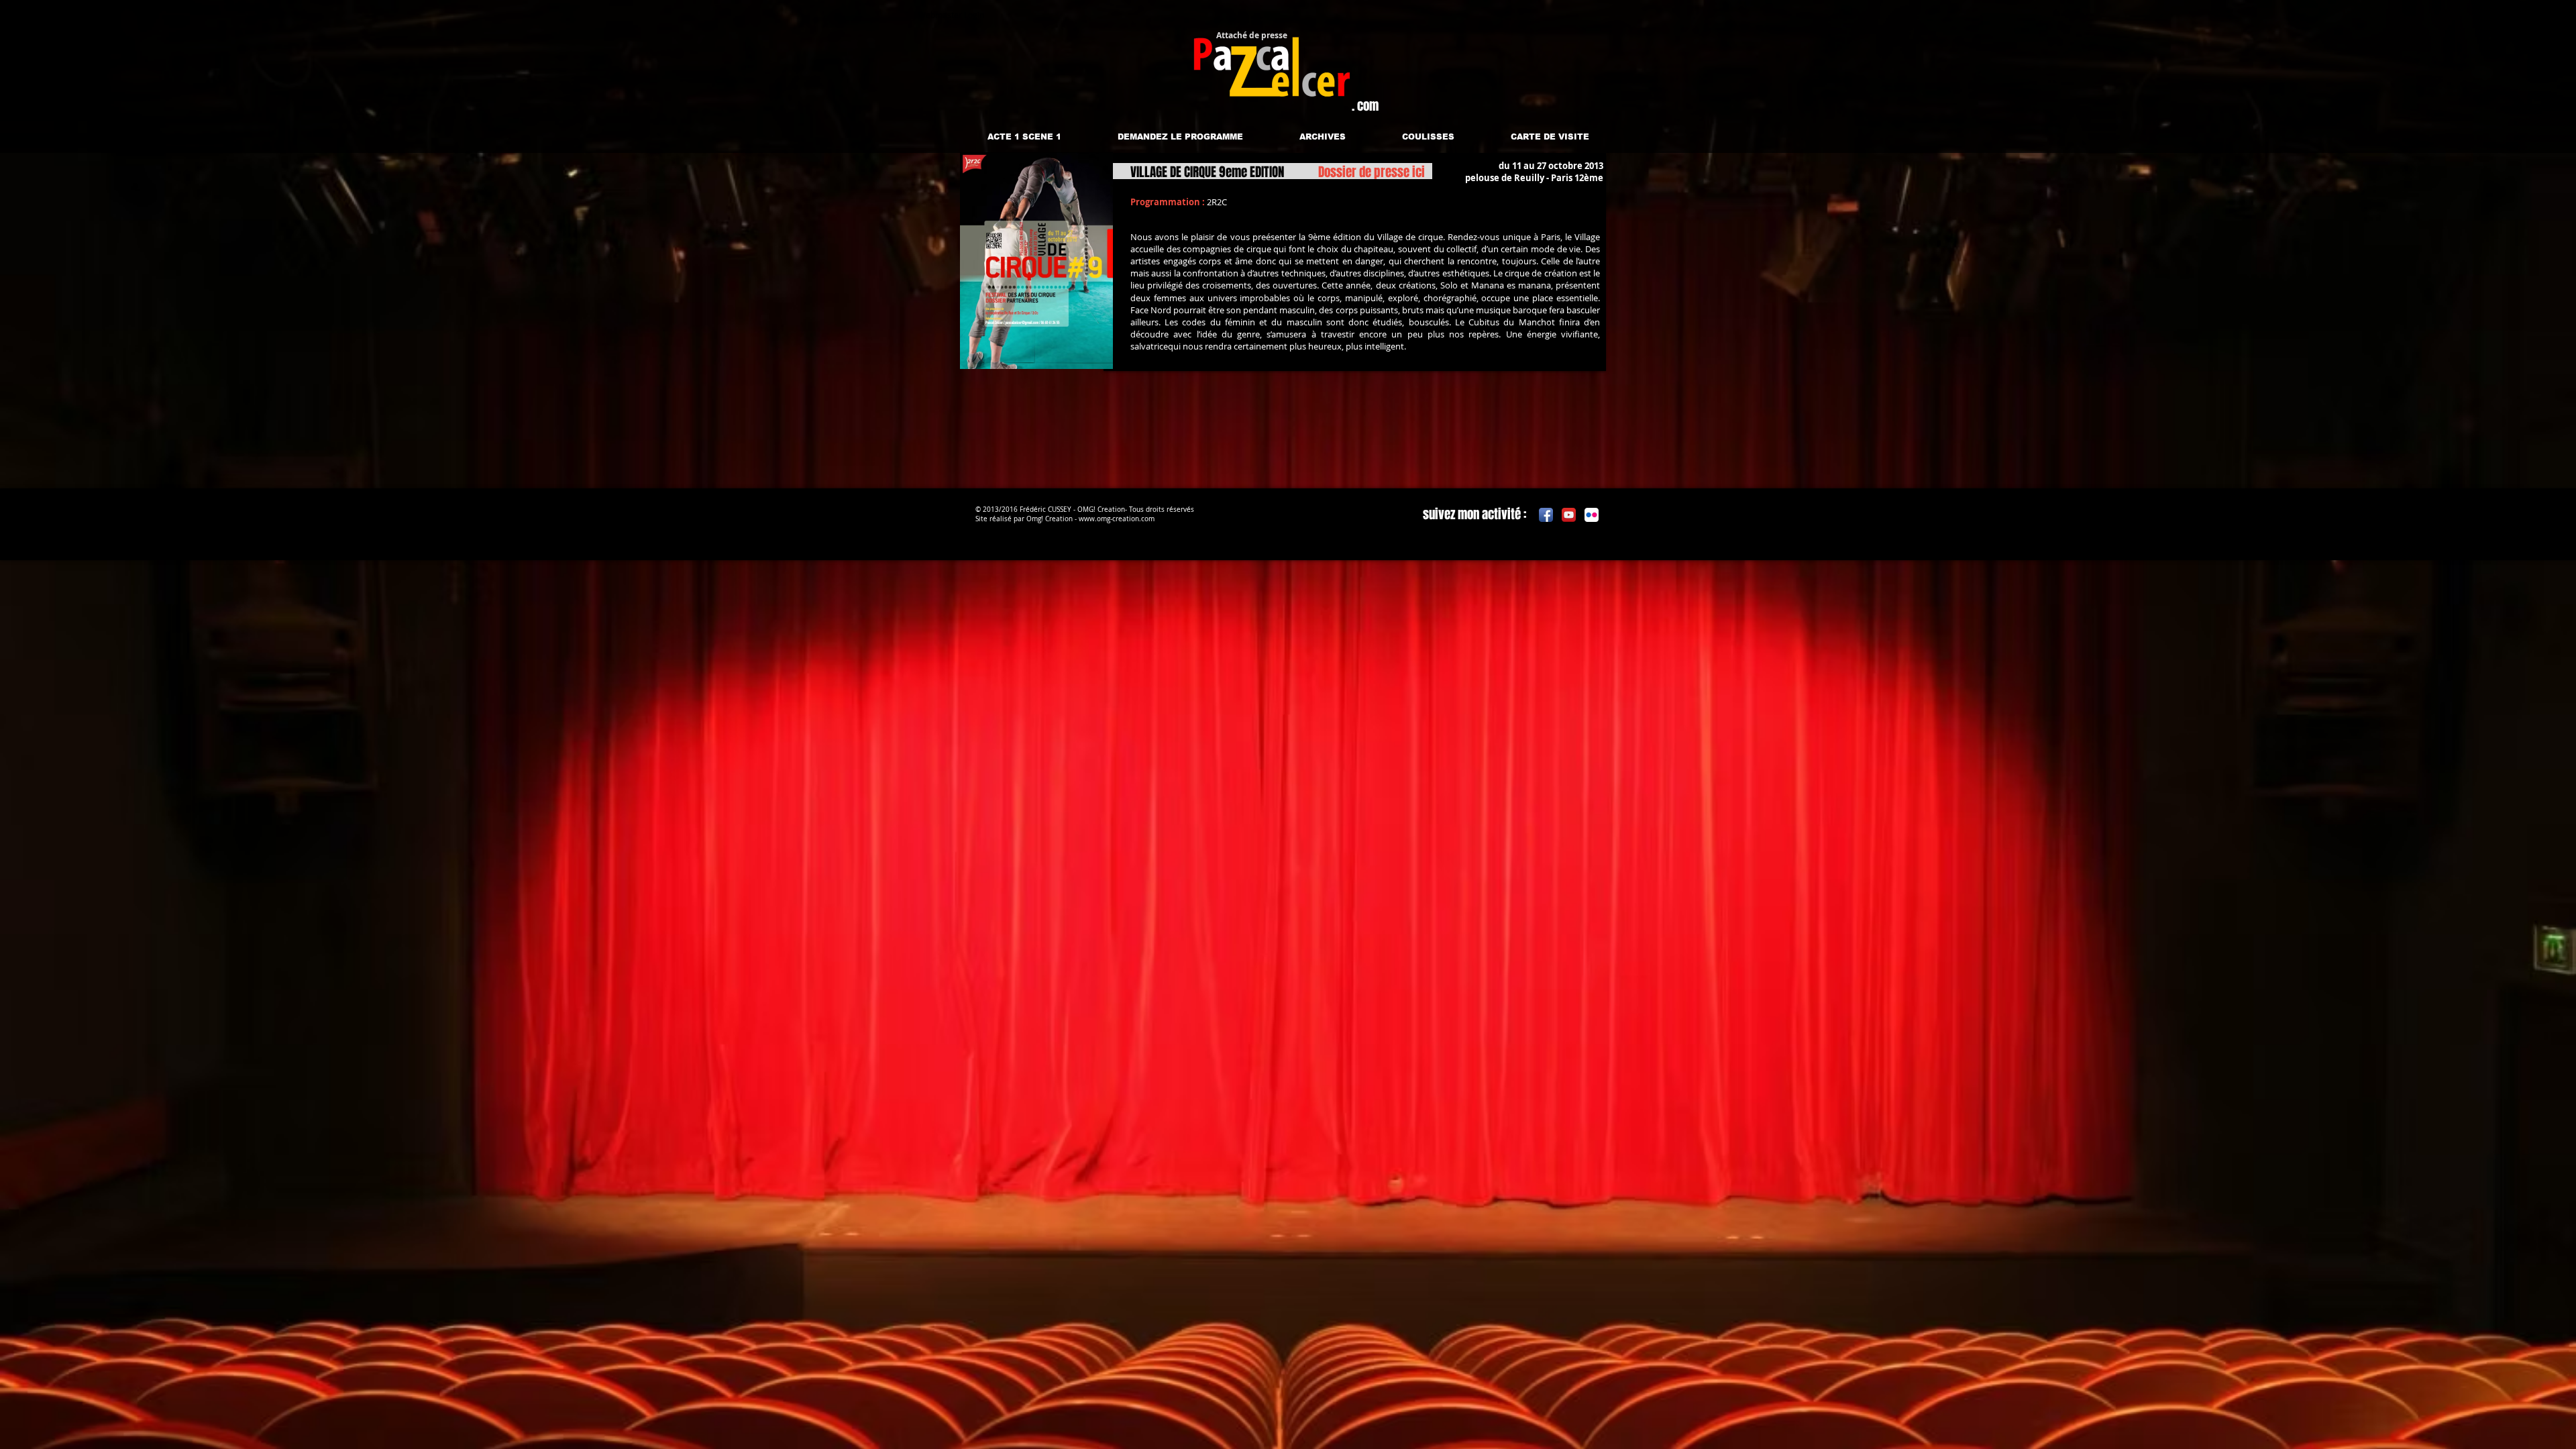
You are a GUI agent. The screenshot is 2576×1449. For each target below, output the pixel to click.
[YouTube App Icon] (1569, 515)
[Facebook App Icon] (1546, 515)
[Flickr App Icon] (1592, 515)
